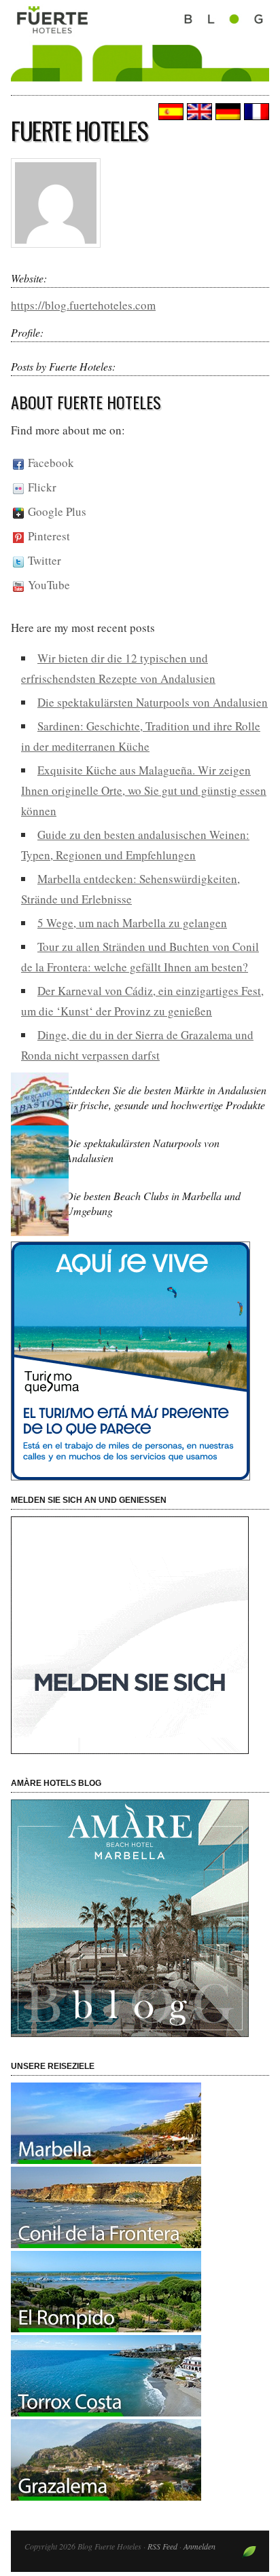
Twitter (42, 560)
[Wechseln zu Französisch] (255, 112)
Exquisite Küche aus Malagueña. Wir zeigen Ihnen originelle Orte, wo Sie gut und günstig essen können (144, 790)
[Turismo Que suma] (140, 1361)
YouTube (47, 585)
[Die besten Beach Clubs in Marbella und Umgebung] (41, 1235)
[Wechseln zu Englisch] (198, 112)
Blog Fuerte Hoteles (140, 56)
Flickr (40, 487)
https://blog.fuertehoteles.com (83, 305)
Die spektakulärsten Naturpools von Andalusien (153, 702)
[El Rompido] (106, 2328)
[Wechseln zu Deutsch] (226, 112)
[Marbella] (106, 2160)
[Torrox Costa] (106, 2412)
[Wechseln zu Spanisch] (169, 112)
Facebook (49, 463)
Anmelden (199, 2546)
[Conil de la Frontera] (106, 2244)
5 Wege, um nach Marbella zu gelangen (132, 923)
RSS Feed (162, 2546)
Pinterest (47, 536)
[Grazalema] (106, 2496)
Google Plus (55, 511)
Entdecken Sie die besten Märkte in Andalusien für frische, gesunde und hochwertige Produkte (166, 1097)
